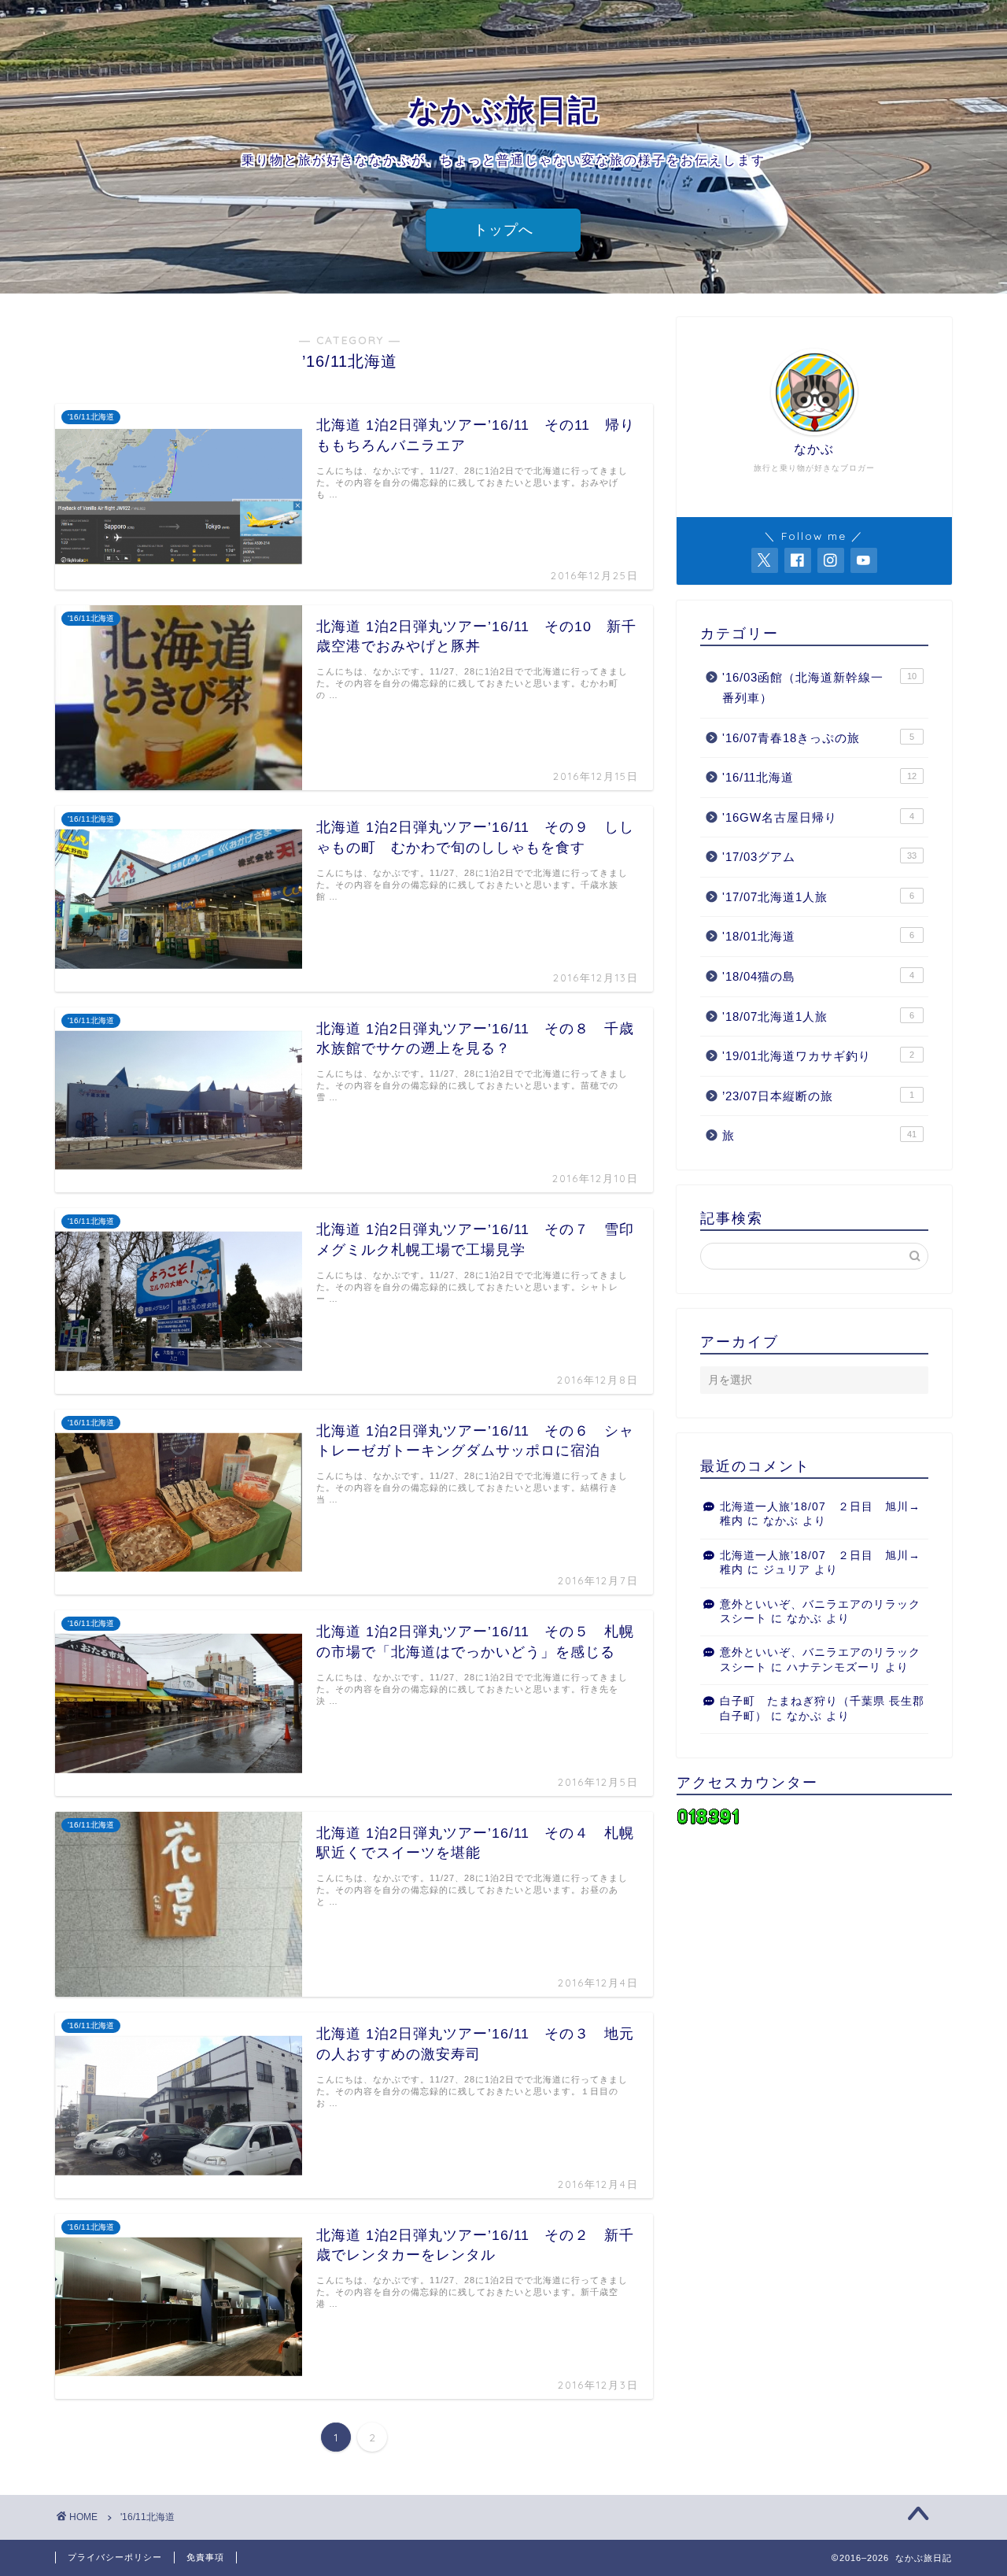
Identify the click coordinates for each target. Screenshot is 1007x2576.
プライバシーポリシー (115, 2557)
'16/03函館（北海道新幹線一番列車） (819, 687)
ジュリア (787, 1570)
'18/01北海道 (818, 936)
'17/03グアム (819, 857)
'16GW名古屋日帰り (818, 817)
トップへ (503, 230)
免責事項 (205, 2557)
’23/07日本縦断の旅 (818, 1096)
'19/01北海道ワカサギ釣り (818, 1056)
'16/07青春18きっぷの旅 (818, 738)
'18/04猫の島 (818, 976)
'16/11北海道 (819, 777)
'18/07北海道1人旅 (818, 1016)
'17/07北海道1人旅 (818, 897)
